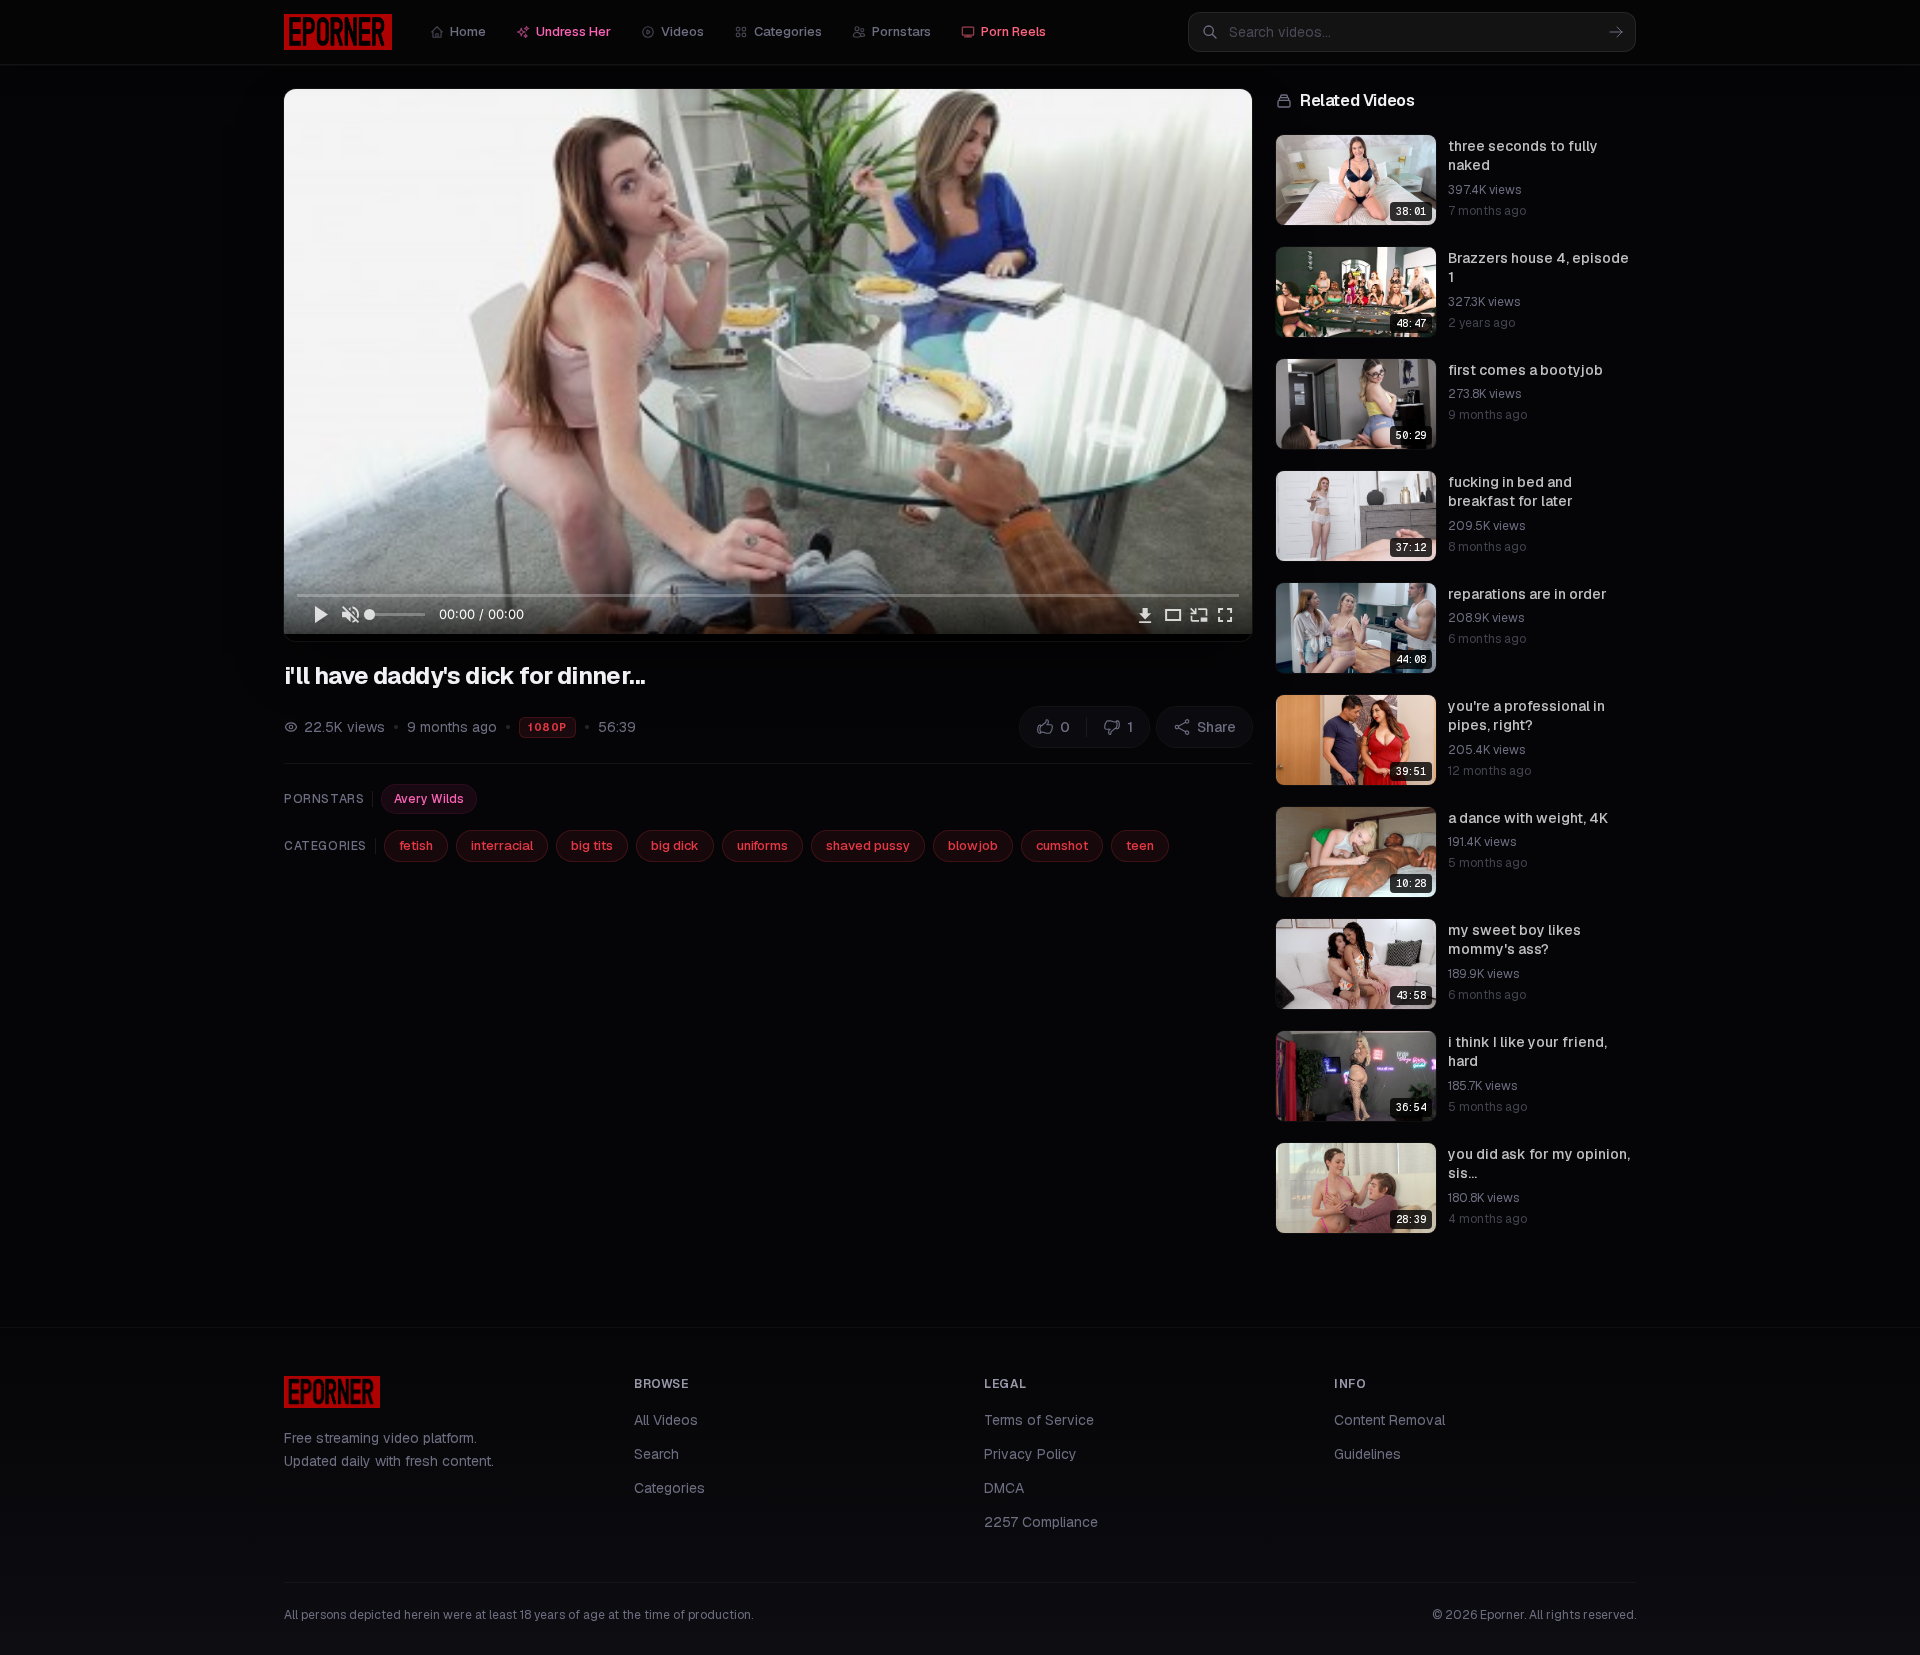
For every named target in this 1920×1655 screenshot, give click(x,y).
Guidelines (1367, 1454)
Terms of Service (1039, 1420)
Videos (682, 31)
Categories (788, 31)
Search (656, 1454)
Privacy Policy (1030, 1454)
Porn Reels (1013, 31)
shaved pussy (868, 845)
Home (468, 31)
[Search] (1616, 32)
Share (1216, 727)
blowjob (973, 845)
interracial (502, 845)
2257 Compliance (1041, 1522)
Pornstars (901, 31)
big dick (675, 845)
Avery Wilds (429, 799)
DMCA (1004, 1488)
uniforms (762, 845)
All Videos (666, 1420)
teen (1140, 845)
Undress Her (573, 31)
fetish (416, 845)
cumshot (1062, 845)
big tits (592, 845)
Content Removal (1389, 1420)
